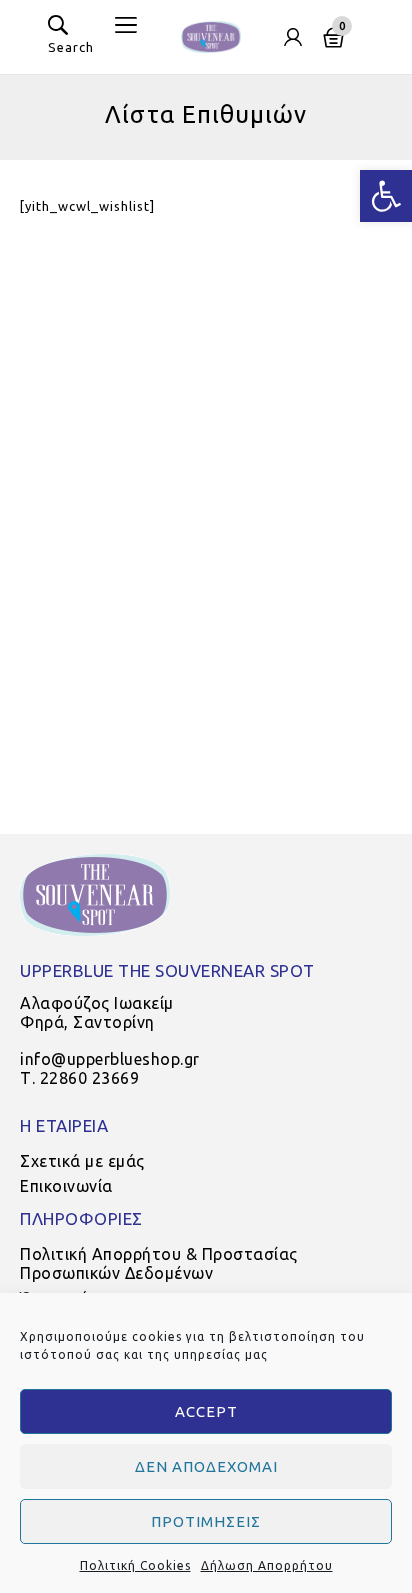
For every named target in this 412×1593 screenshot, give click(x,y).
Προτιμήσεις (206, 1521)
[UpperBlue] (211, 35)
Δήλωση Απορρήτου (267, 1565)
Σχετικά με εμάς (82, 1161)
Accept (206, 1411)
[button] (386, 196)
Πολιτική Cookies (135, 1565)
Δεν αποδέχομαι (206, 1466)
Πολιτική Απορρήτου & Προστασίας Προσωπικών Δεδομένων (159, 1263)
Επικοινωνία (66, 1186)
